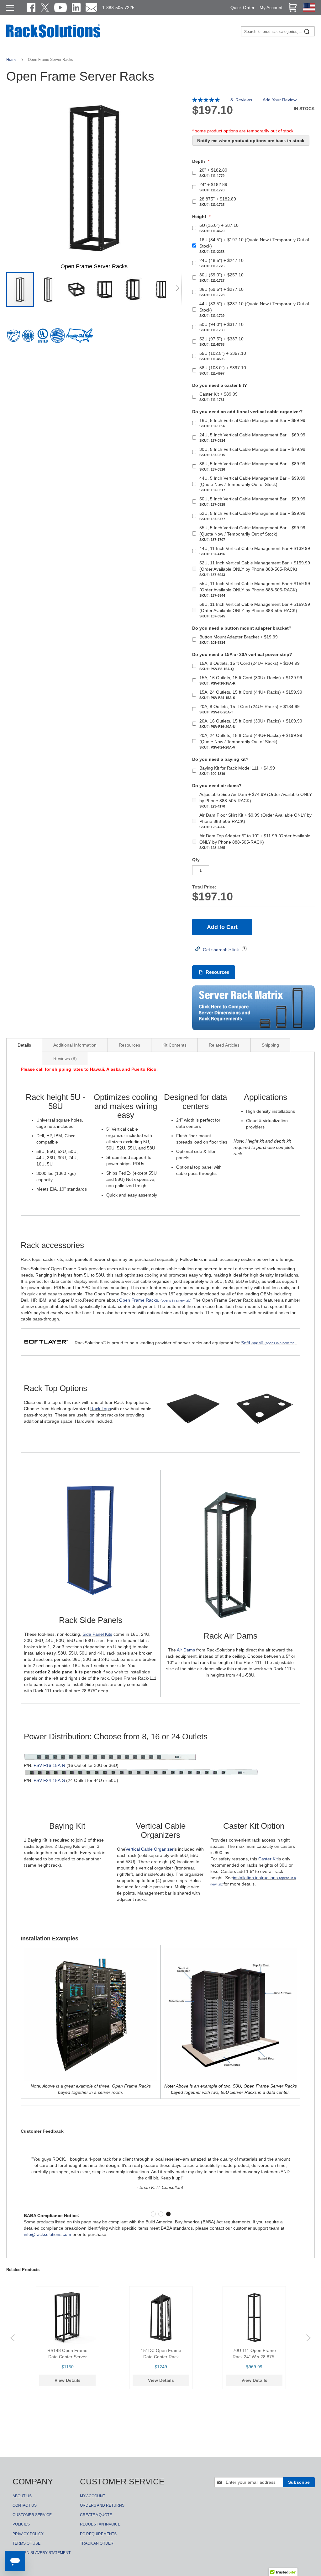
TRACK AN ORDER (97, 2543)
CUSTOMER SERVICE (32, 2515)
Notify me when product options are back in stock (251, 141)
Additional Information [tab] (75, 1045)
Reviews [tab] (64, 1059)
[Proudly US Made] (79, 338)
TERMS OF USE (26, 2543)
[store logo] (53, 37)
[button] (49, 290)
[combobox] (278, 31)
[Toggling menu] (10, 8)
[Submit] (307, 31)
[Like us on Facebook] (31, 8)
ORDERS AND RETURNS (102, 2505)
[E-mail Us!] (91, 8)
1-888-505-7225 (118, 8)
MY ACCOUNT (92, 2496)
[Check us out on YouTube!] (61, 8)
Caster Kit (268, 1859)
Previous (13, 2338)
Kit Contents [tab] (174, 1045)
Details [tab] (24, 1045)
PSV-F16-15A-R (49, 1765)
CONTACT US (25, 2505)
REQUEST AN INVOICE (100, 2524)
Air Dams (186, 1650)
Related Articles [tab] (224, 1045)
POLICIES (21, 2524)
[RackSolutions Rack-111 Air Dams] (230, 1620)
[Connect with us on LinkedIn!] (76, 8)
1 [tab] (153, 2214)
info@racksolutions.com (47, 2234)
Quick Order (242, 8)
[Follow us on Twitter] (45, 8)
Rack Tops (101, 1409)
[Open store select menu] (309, 10)
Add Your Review (280, 100)
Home (12, 60)
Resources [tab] (129, 1045)
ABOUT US (22, 2496)
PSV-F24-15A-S (49, 1780)
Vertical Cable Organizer (150, 1849)
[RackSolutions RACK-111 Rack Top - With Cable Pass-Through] (265, 1440)
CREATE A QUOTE (96, 2515)
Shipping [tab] (270, 1045)
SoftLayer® (268, 1343)
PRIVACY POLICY (28, 2534)
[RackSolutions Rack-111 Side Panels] (91, 1605)
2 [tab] (161, 2214)
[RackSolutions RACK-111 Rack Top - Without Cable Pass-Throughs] (193, 1440)
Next (308, 2338)
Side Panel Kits (97, 1634)
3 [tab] (168, 2214)
